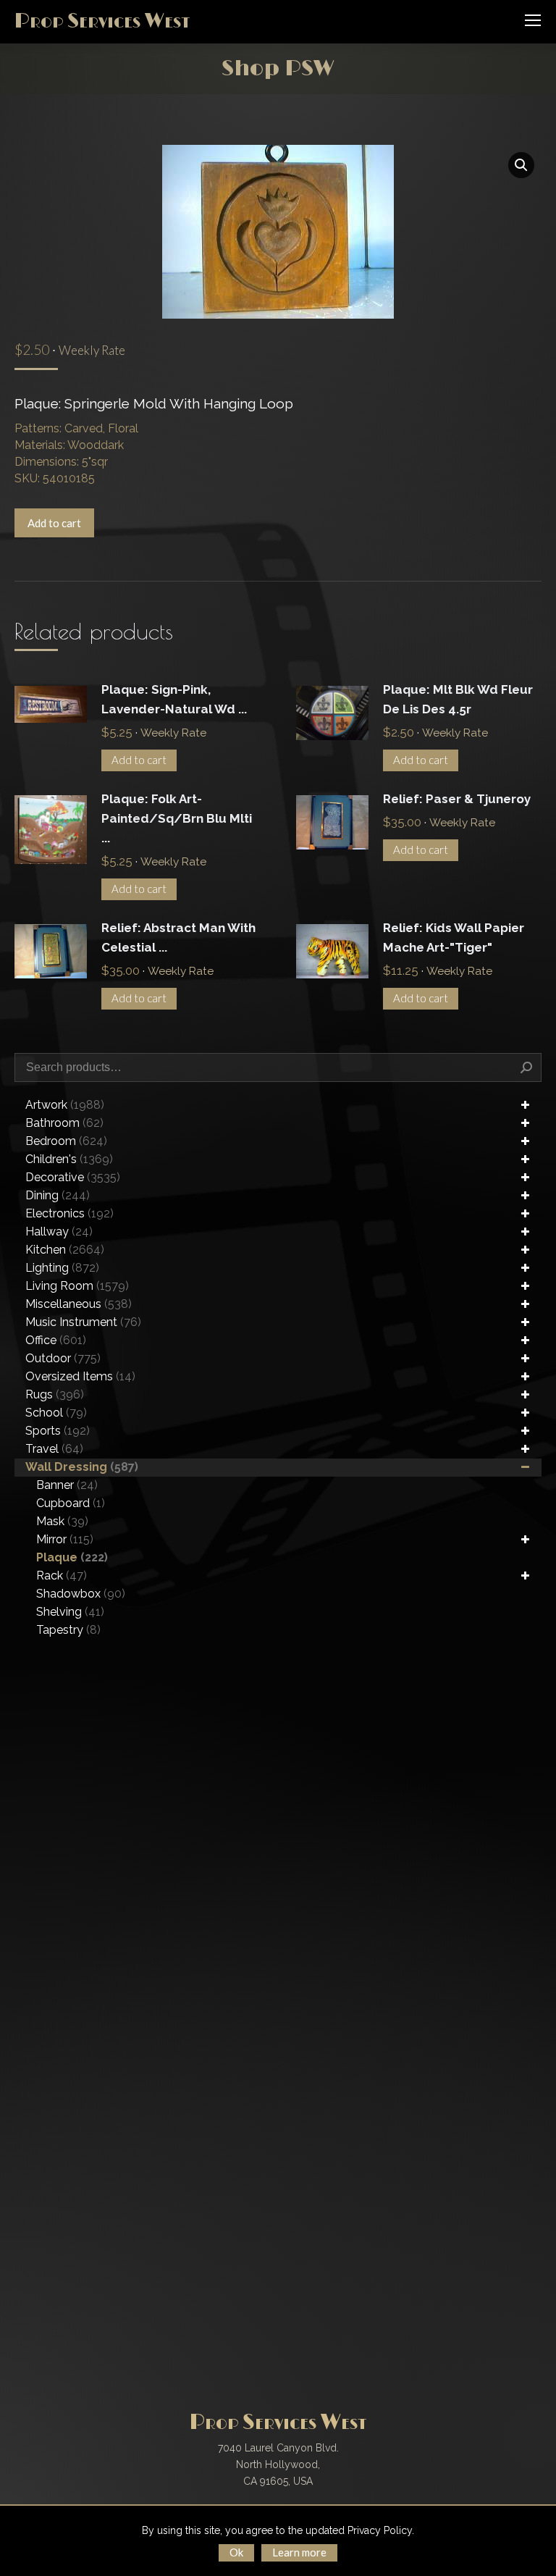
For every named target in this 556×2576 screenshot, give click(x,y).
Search (526, 1067)
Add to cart (54, 523)
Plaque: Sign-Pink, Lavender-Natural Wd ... (174, 699)
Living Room (77, 1286)
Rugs (55, 1394)
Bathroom (64, 1123)
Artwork (65, 1105)
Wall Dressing (82, 1467)
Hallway (59, 1232)
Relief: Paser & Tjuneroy (457, 799)
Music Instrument (83, 1322)
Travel (54, 1449)
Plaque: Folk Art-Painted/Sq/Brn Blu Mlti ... (177, 818)
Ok (236, 2552)
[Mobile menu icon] (533, 20)
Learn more (299, 2552)
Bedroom (66, 1141)
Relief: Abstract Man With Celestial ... (178, 937)
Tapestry (68, 1630)
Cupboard (71, 1503)
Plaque (72, 1557)
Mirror (65, 1539)
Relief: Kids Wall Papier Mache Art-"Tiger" (454, 937)
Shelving (70, 1612)
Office (56, 1340)
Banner (67, 1485)
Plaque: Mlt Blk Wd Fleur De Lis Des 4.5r (458, 699)
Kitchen (65, 1250)
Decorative (73, 1177)
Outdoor (63, 1358)
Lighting (62, 1268)
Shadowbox (81, 1594)
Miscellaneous (79, 1304)
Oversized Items (80, 1376)
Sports (58, 1431)
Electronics (69, 1213)
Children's (69, 1159)
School (56, 1413)
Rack (62, 1576)
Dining (58, 1195)
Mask (62, 1521)
